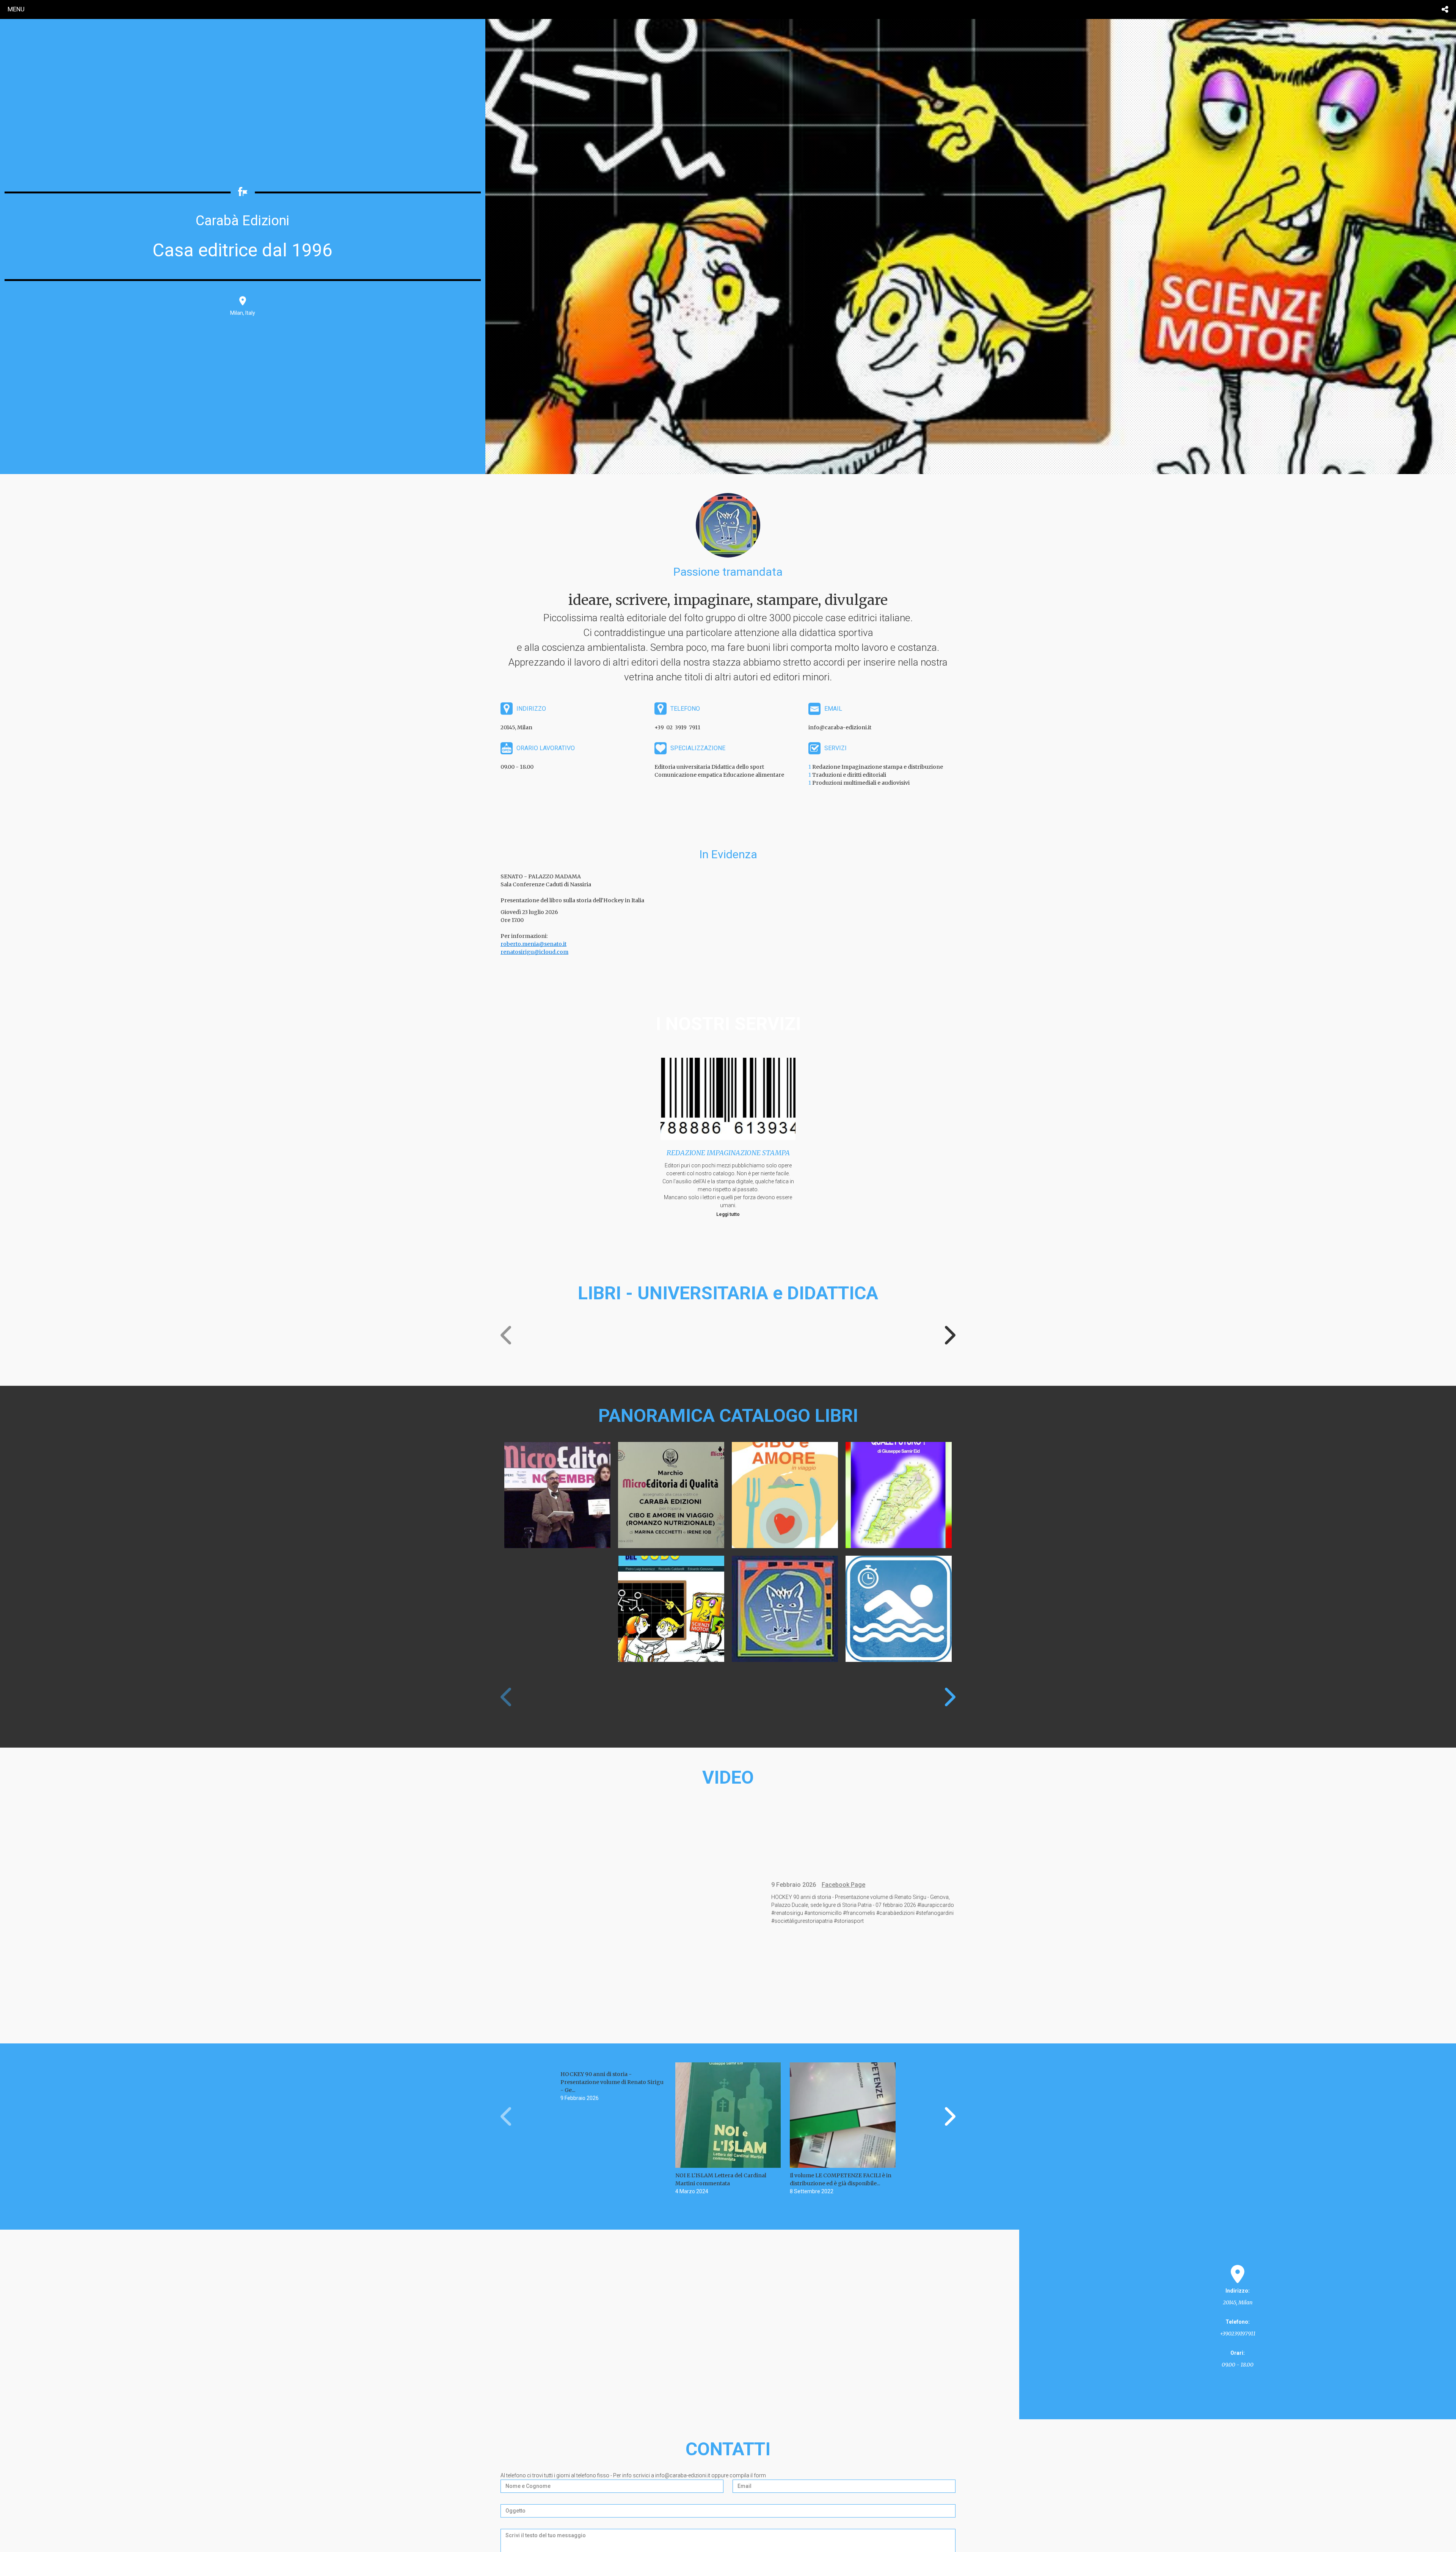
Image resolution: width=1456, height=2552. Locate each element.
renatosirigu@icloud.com (534, 952)
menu (16, 9)
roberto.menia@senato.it (533, 944)
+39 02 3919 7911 (677, 727)
